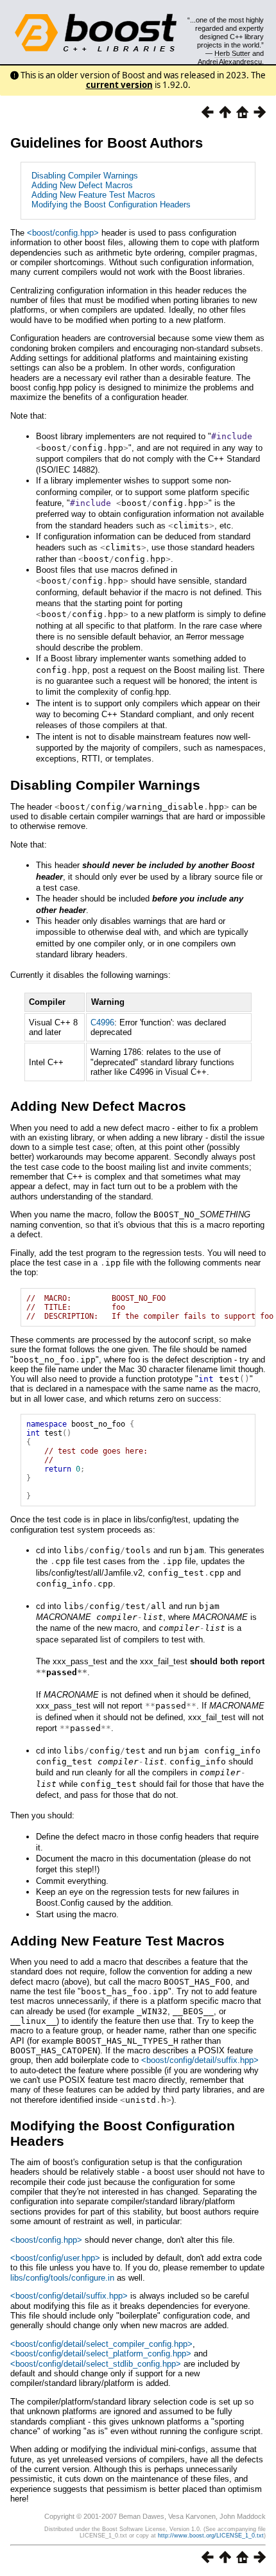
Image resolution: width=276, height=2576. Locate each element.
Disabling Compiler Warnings (85, 176)
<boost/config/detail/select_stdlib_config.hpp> (96, 2364)
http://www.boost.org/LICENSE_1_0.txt (211, 2536)
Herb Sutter (232, 53)
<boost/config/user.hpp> (55, 2258)
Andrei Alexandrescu (230, 62)
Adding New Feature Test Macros (93, 195)
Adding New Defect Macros (82, 185)
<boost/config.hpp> (63, 233)
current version (119, 85)
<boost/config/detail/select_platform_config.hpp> (101, 2354)
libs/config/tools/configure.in (62, 2278)
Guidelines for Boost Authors (107, 143)
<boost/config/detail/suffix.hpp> (200, 2060)
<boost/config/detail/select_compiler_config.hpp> (101, 2344)
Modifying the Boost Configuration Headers (111, 205)
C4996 (102, 1023)
